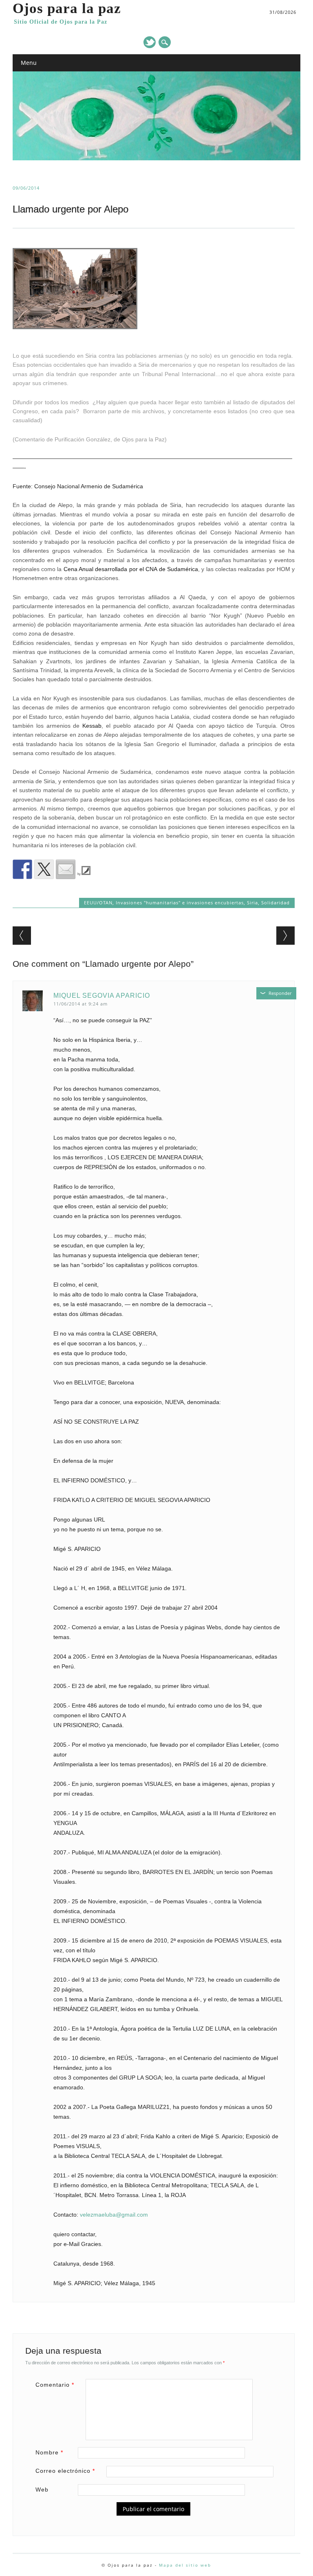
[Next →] (285, 936)
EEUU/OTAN (98, 903)
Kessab (92, 726)
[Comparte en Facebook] (22, 869)
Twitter (150, 42)
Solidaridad (276, 903)
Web (42, 2490)
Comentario (55, 2385)
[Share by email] (66, 869)
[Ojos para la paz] (157, 158)
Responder (280, 993)
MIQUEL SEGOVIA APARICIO (102, 996)
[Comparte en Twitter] (44, 869)
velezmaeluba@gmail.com (114, 2215)
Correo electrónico (65, 2471)
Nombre (49, 2452)
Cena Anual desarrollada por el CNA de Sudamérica (131, 569)
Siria (252, 903)
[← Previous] (22, 936)
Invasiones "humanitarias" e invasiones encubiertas (180, 903)
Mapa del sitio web (185, 2565)
